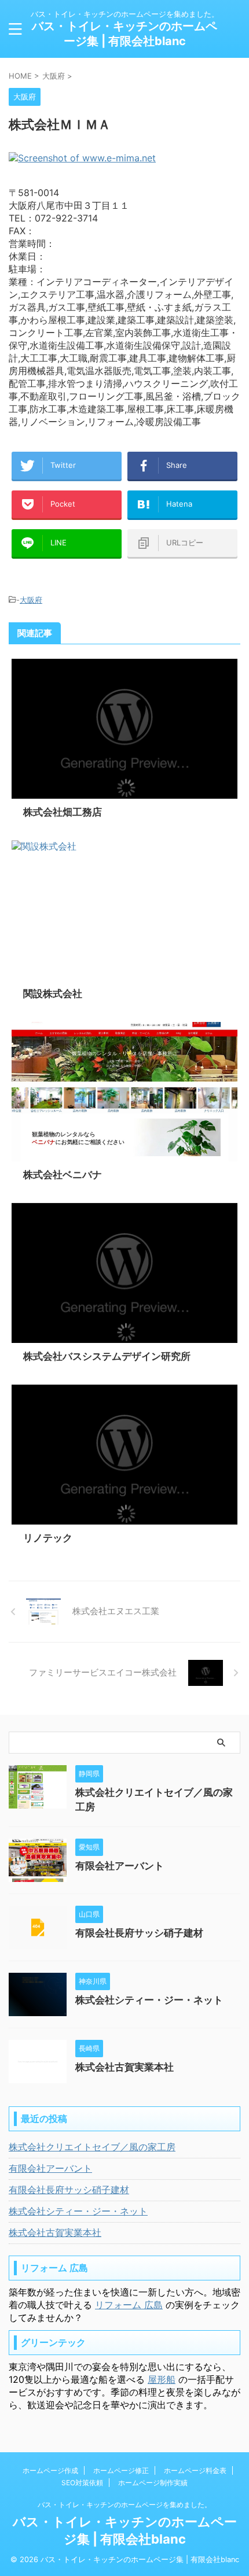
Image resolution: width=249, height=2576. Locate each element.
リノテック (48, 1538)
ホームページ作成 (50, 2470)
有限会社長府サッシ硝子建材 (139, 1933)
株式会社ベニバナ (63, 1175)
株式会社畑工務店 (63, 812)
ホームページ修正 (121, 2470)
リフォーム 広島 (129, 2305)
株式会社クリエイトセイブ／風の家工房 (92, 2147)
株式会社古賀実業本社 (124, 2067)
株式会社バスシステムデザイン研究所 (107, 1356)
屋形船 (162, 2379)
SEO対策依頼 (82, 2483)
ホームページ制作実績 (153, 2483)
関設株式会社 (53, 994)
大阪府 (31, 600)
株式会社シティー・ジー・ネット (149, 2000)
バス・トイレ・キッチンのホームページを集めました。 (124, 2505)
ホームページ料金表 (195, 2470)
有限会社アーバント (120, 1866)
